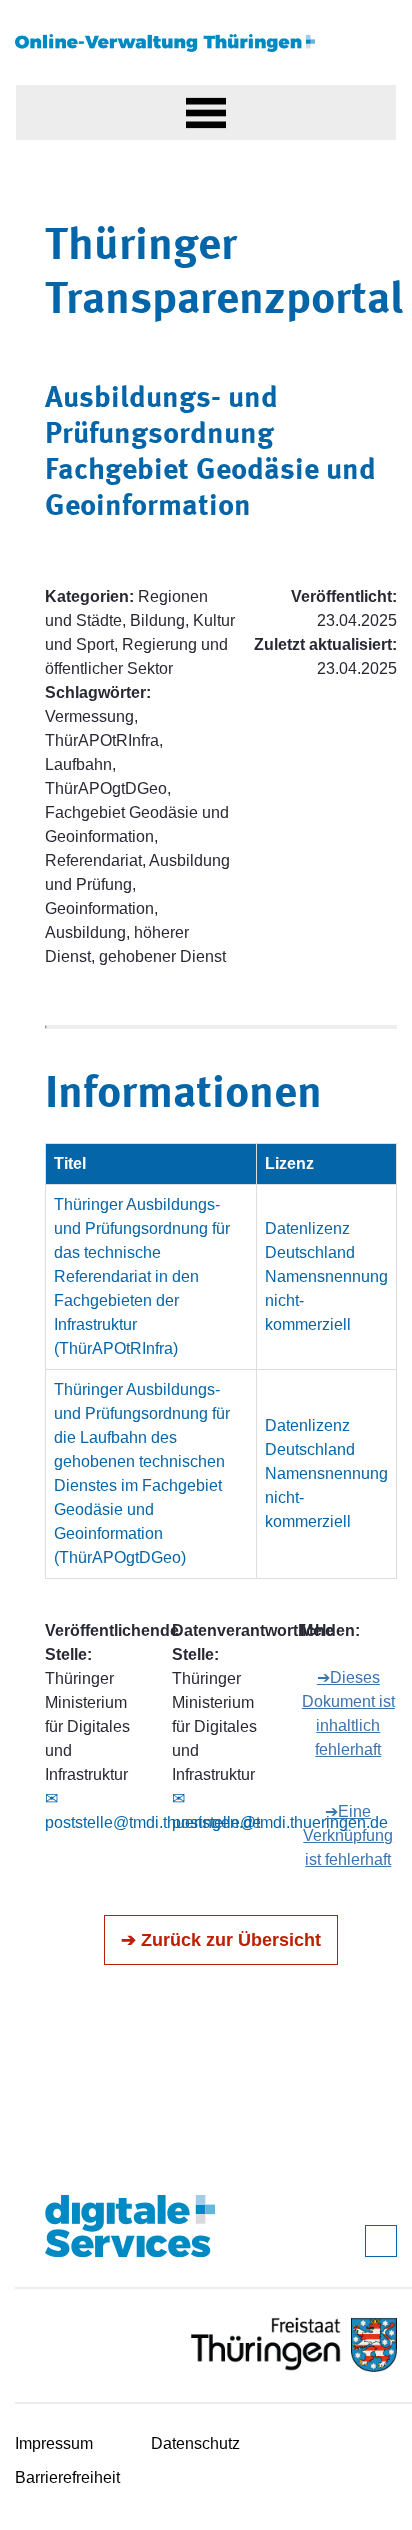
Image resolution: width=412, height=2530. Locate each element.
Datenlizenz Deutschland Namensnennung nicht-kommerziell (326, 1276)
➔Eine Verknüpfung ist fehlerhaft (348, 1835)
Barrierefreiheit (67, 2477)
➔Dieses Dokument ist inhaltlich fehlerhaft (348, 1713)
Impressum (54, 2443)
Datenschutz (195, 2443)
